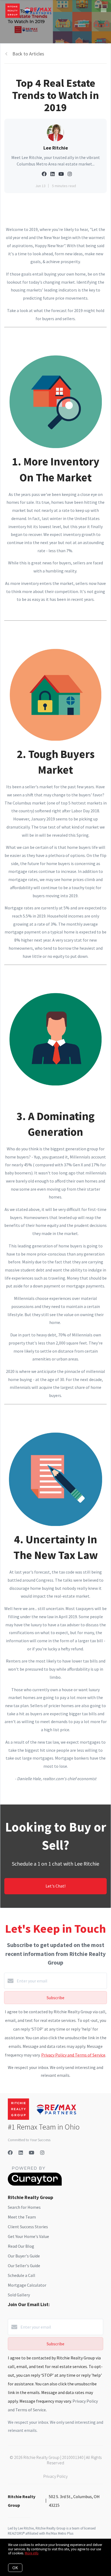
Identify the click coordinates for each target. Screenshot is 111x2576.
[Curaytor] (35, 2184)
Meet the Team (22, 2217)
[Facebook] (10, 2153)
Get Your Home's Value (28, 2236)
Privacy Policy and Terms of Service (73, 2055)
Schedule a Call (22, 2275)
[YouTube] (32, 2153)
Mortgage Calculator (27, 2285)
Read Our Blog (21, 2246)
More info (32, 2553)
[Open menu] (104, 11)
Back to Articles (28, 54)
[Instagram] (42, 2153)
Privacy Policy (55, 2476)
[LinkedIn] (21, 2153)
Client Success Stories (28, 2227)
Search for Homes (24, 2207)
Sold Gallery (19, 2295)
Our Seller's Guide (24, 2266)
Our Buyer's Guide (24, 2256)
